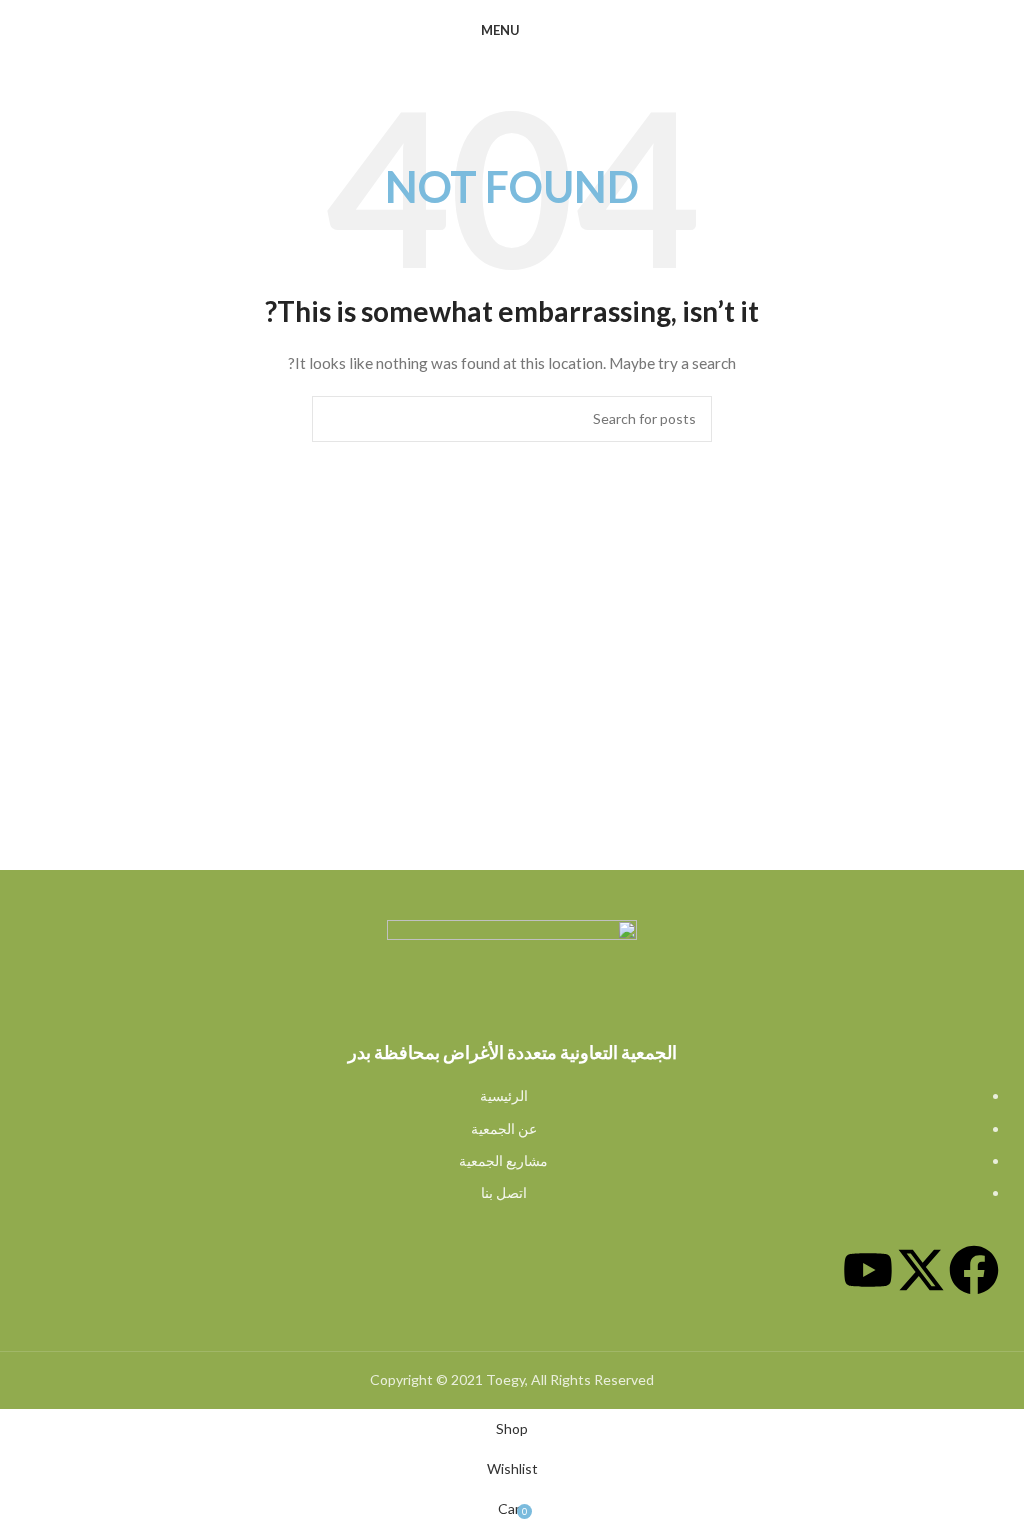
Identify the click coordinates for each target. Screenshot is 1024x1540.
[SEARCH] (335, 419)
